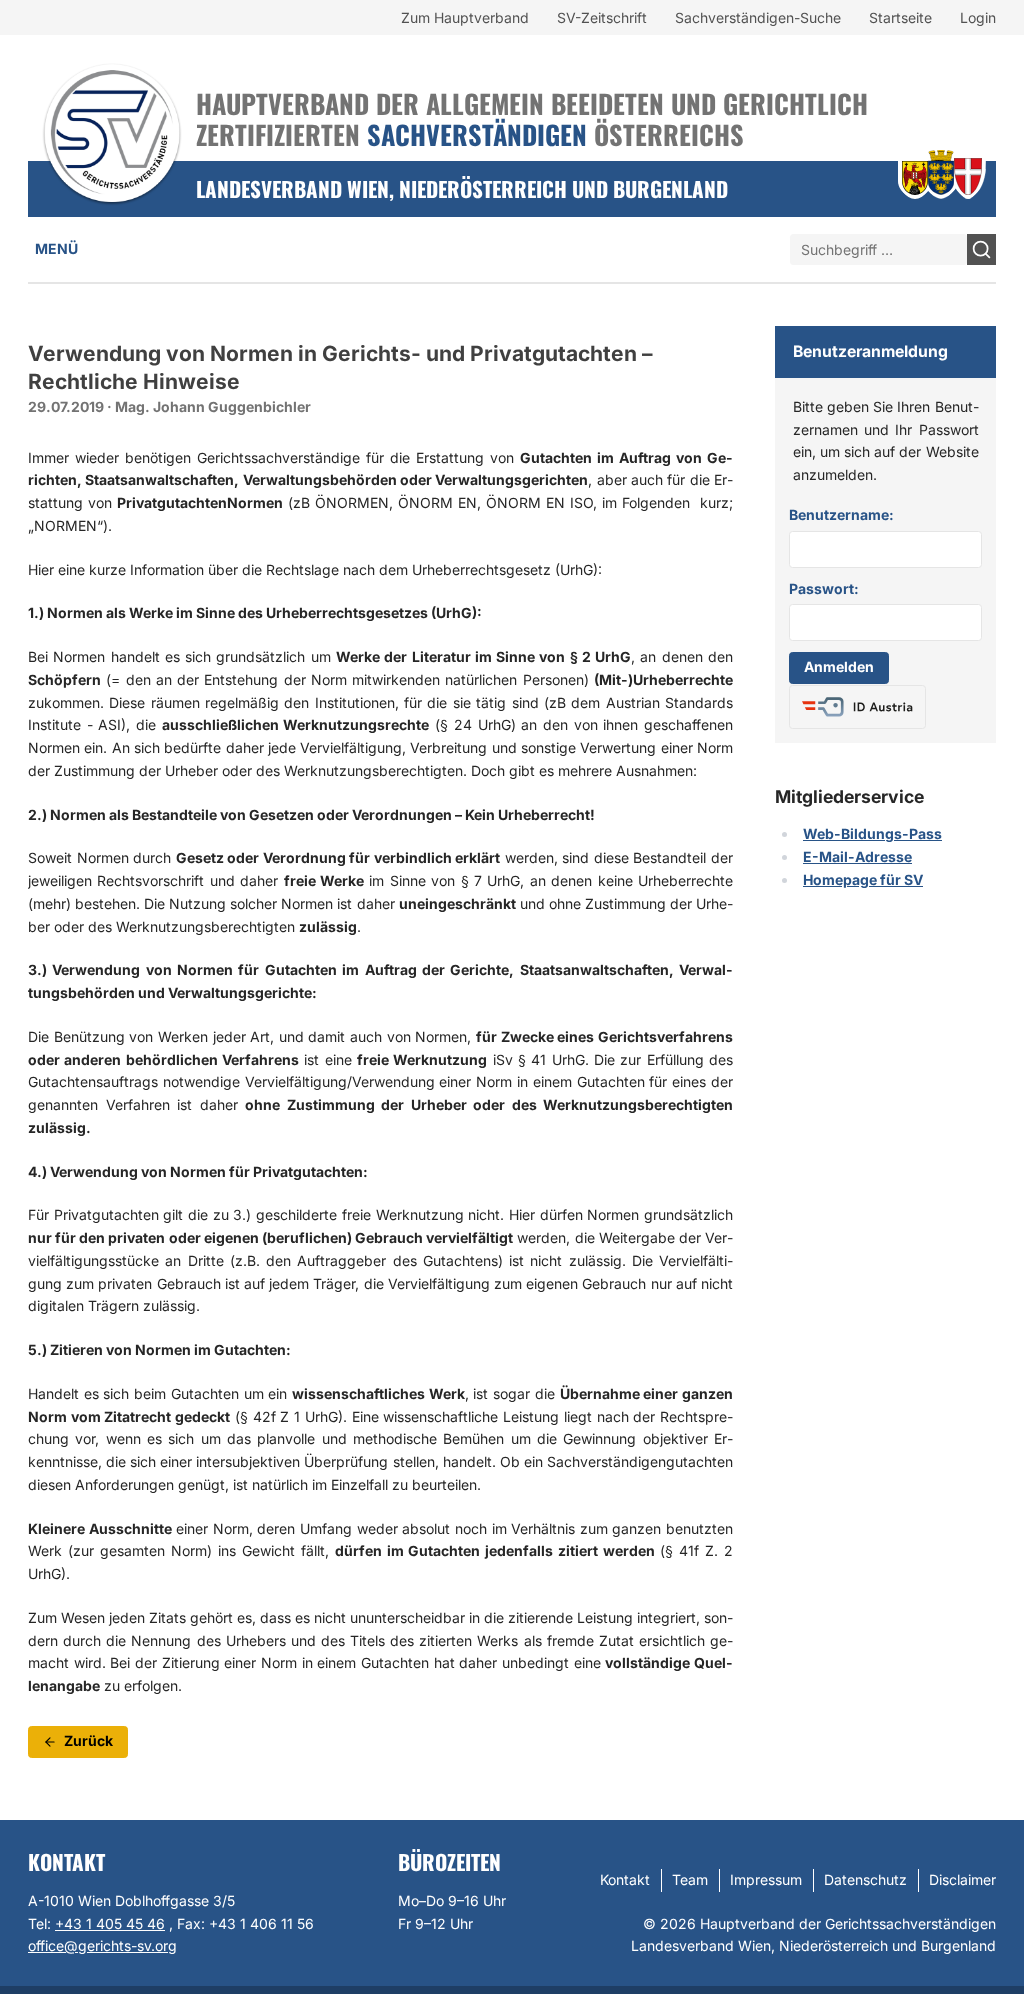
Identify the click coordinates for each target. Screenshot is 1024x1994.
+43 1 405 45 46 (110, 1923)
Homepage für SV (863, 879)
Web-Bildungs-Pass (872, 833)
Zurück (88, 1740)
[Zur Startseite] (112, 107)
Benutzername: (841, 514)
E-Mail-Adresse (857, 856)
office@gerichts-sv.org (102, 1945)
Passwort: (824, 588)
